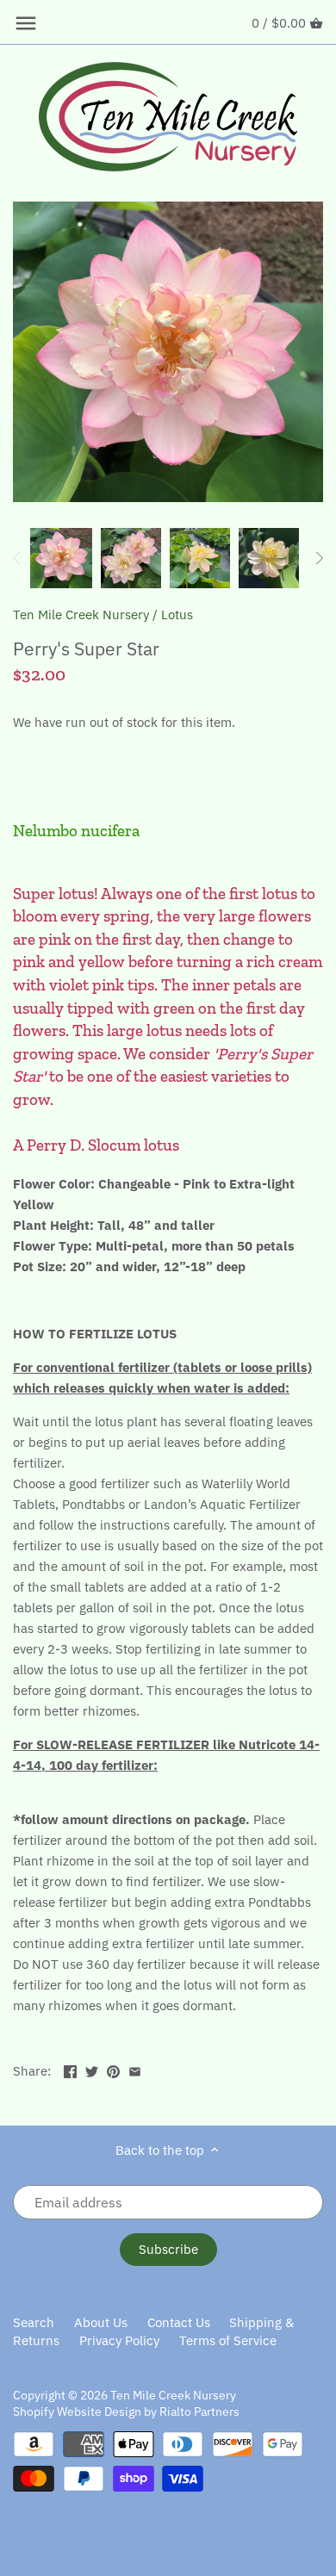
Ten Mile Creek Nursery (81, 615)
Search (34, 2322)
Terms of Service (228, 2340)
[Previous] (17, 558)
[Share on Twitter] (92, 2069)
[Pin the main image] (113, 2069)
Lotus (177, 615)
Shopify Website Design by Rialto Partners (126, 2412)
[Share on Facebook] (70, 2069)
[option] (61, 558)
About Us (101, 2322)
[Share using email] (135, 2069)
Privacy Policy (119, 2340)
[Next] (319, 558)
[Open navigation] (26, 23)
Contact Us (179, 2322)
